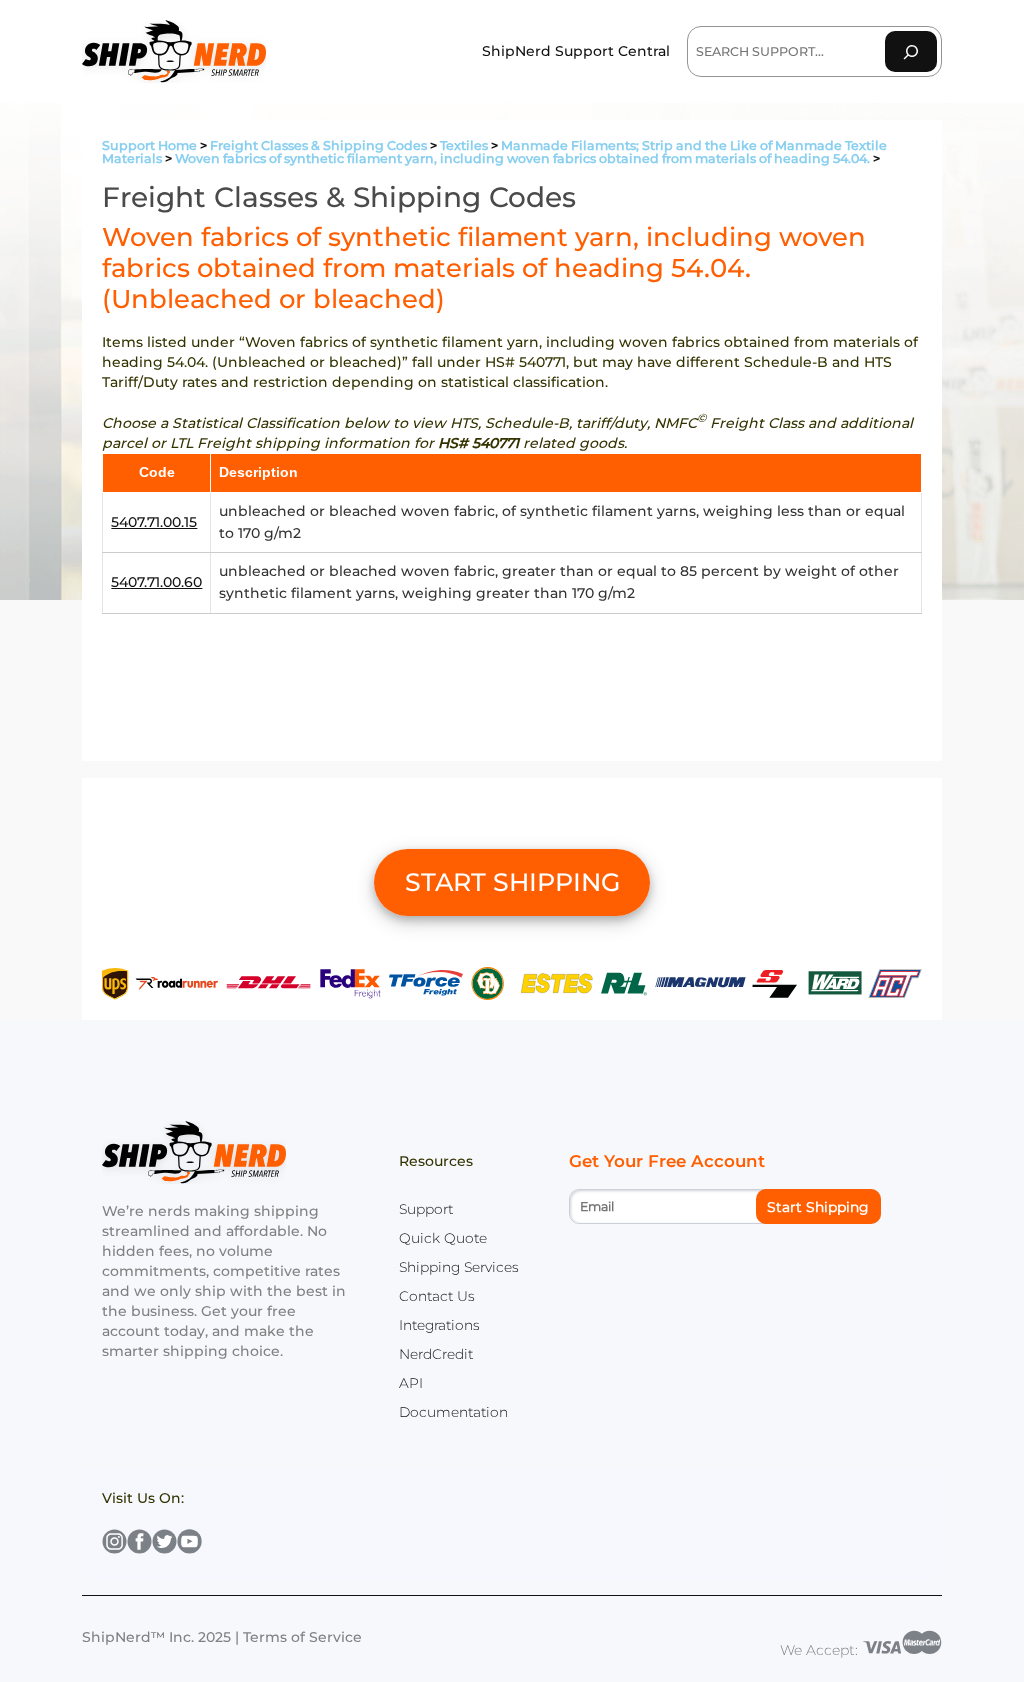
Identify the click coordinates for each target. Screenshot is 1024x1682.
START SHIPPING (512, 882)
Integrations (439, 1325)
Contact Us (437, 1296)
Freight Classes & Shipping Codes (318, 145)
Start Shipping (818, 1207)
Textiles (464, 145)
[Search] (911, 51)
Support (426, 1209)
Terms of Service (302, 1637)
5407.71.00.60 (156, 582)
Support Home (149, 145)
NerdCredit (436, 1354)
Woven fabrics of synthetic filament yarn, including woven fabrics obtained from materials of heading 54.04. (522, 158)
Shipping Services (459, 1267)
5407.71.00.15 (154, 522)
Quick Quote (443, 1238)
